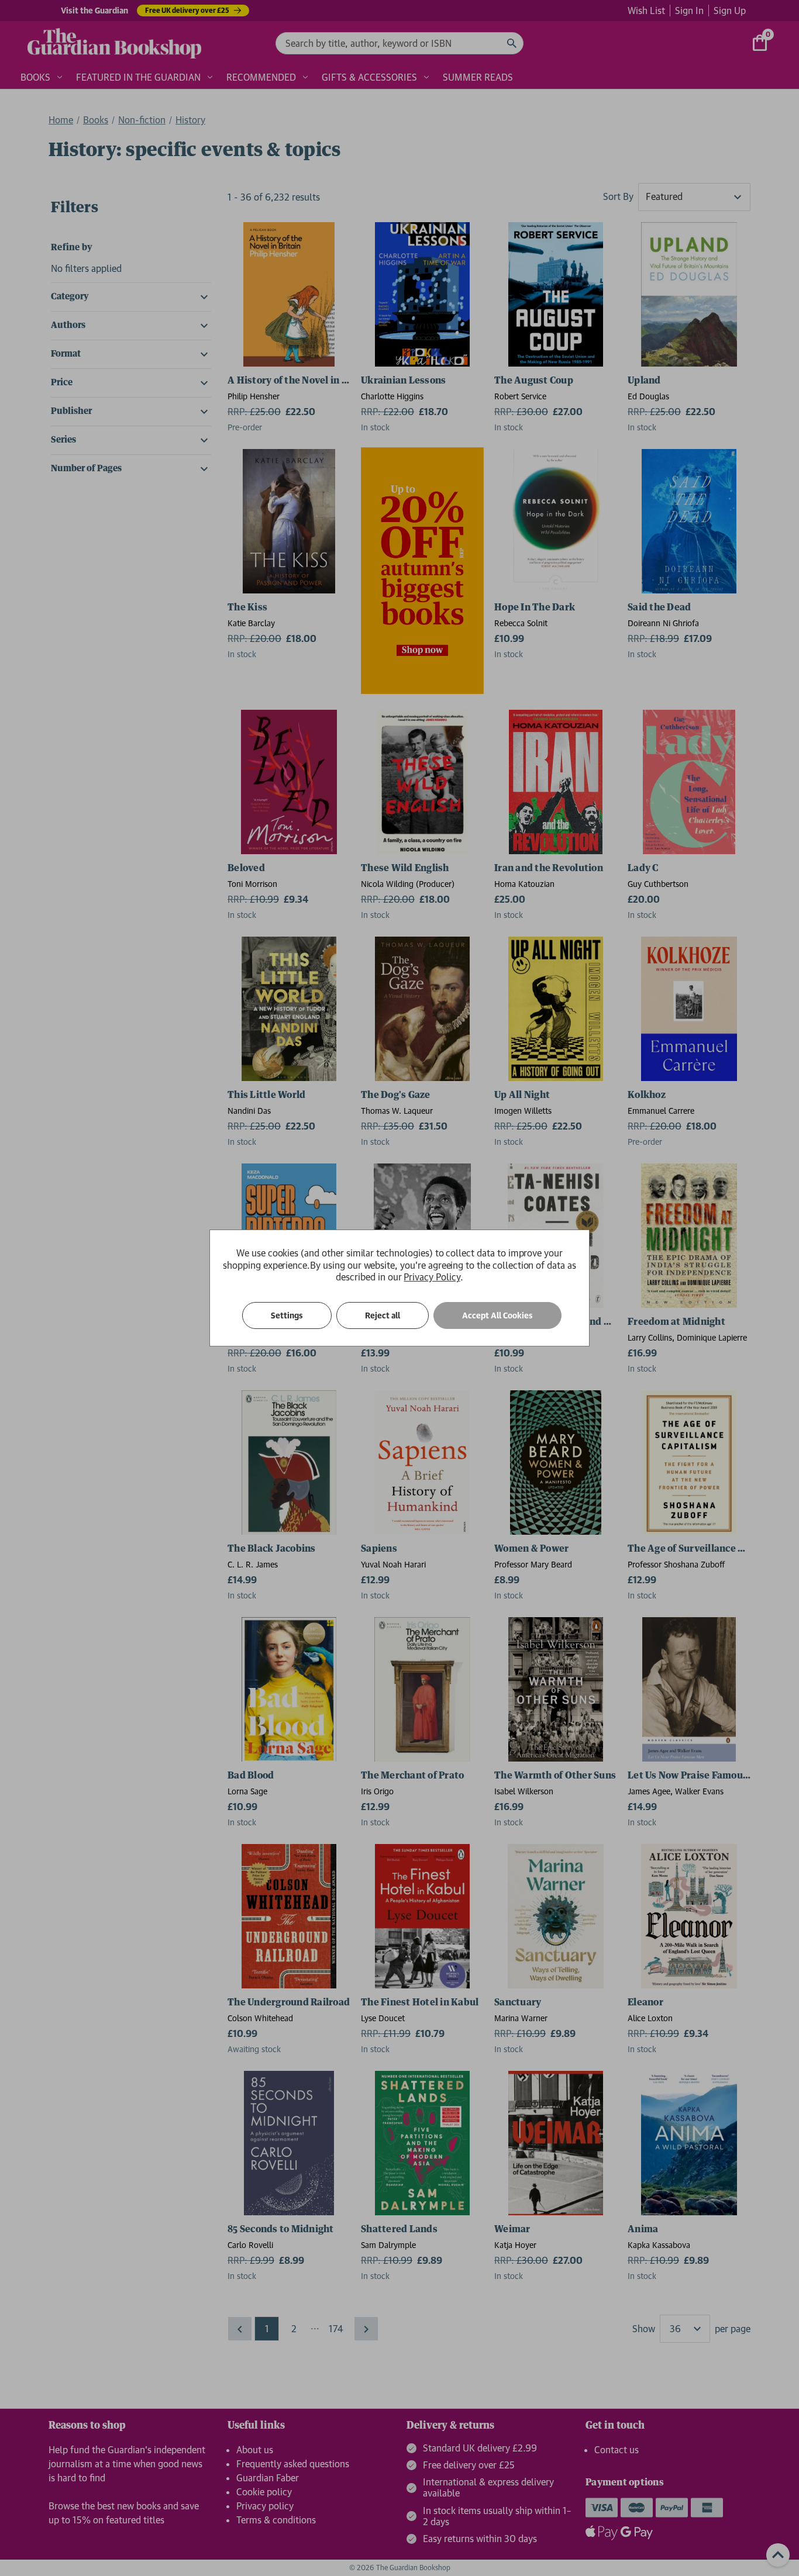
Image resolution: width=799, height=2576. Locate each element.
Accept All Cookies (497, 1315)
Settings (287, 1315)
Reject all (383, 1315)
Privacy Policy (432, 1277)
